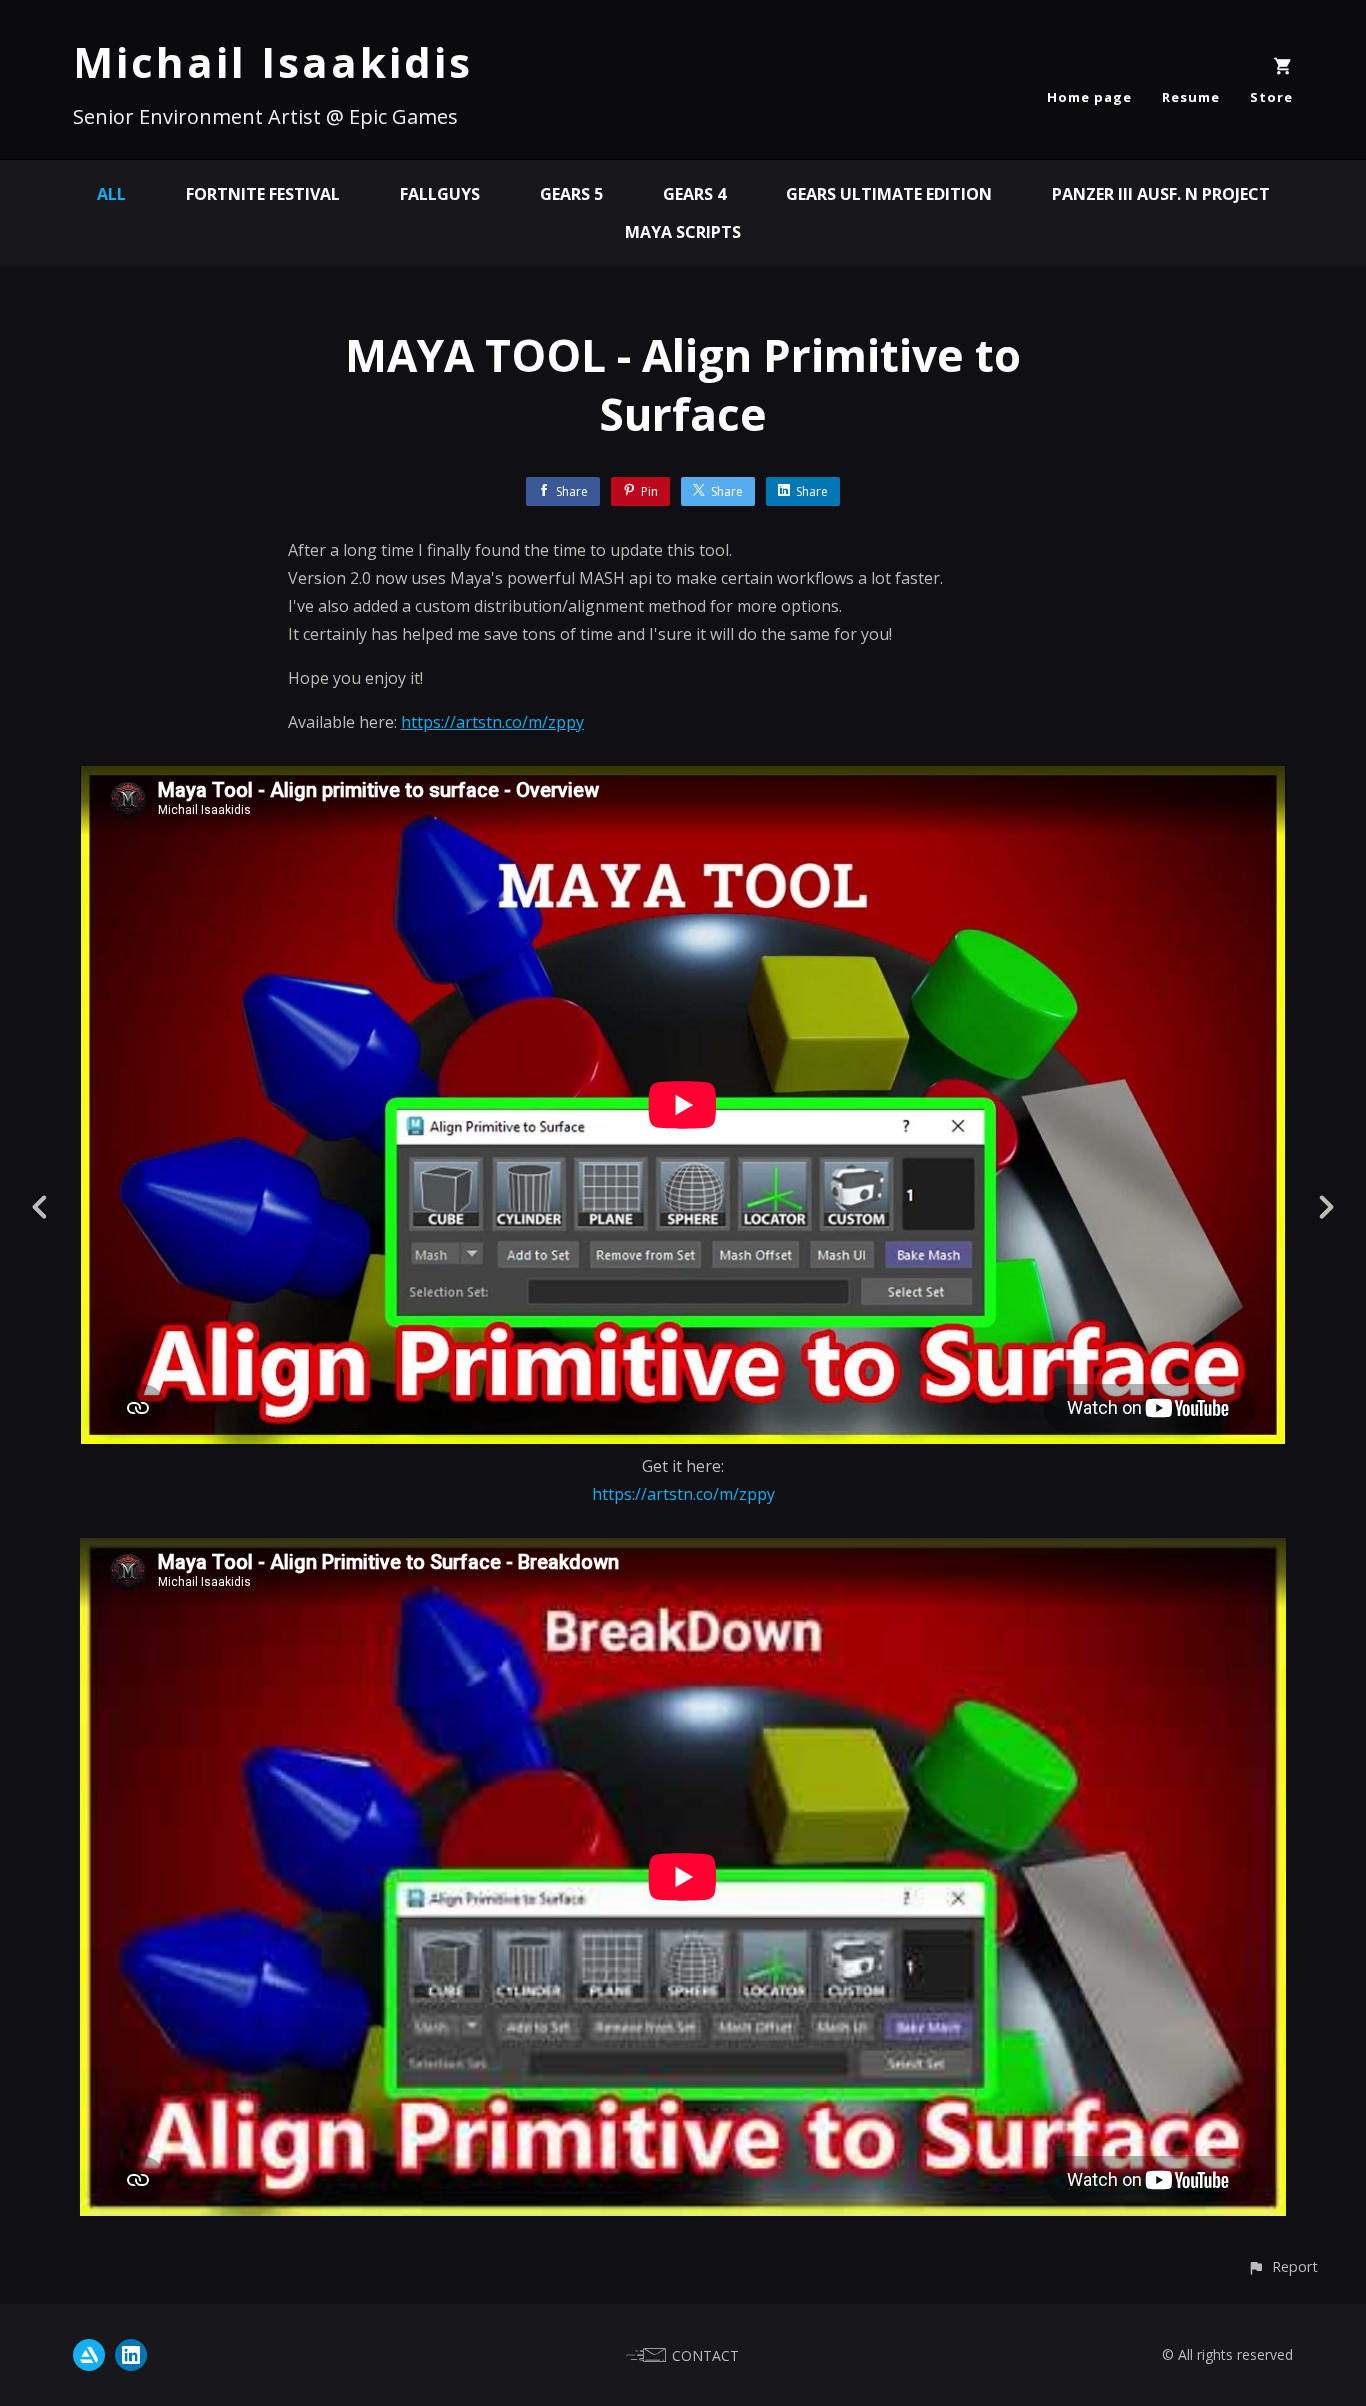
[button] (1282, 2266)
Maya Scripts (683, 232)
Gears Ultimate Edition (889, 194)
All (111, 194)
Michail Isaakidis (273, 61)
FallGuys (440, 194)
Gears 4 (694, 194)
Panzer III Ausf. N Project (1161, 194)
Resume (1191, 97)
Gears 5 (571, 194)
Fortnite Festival (263, 194)
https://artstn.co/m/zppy (492, 722)
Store (1271, 97)
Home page (1089, 97)
